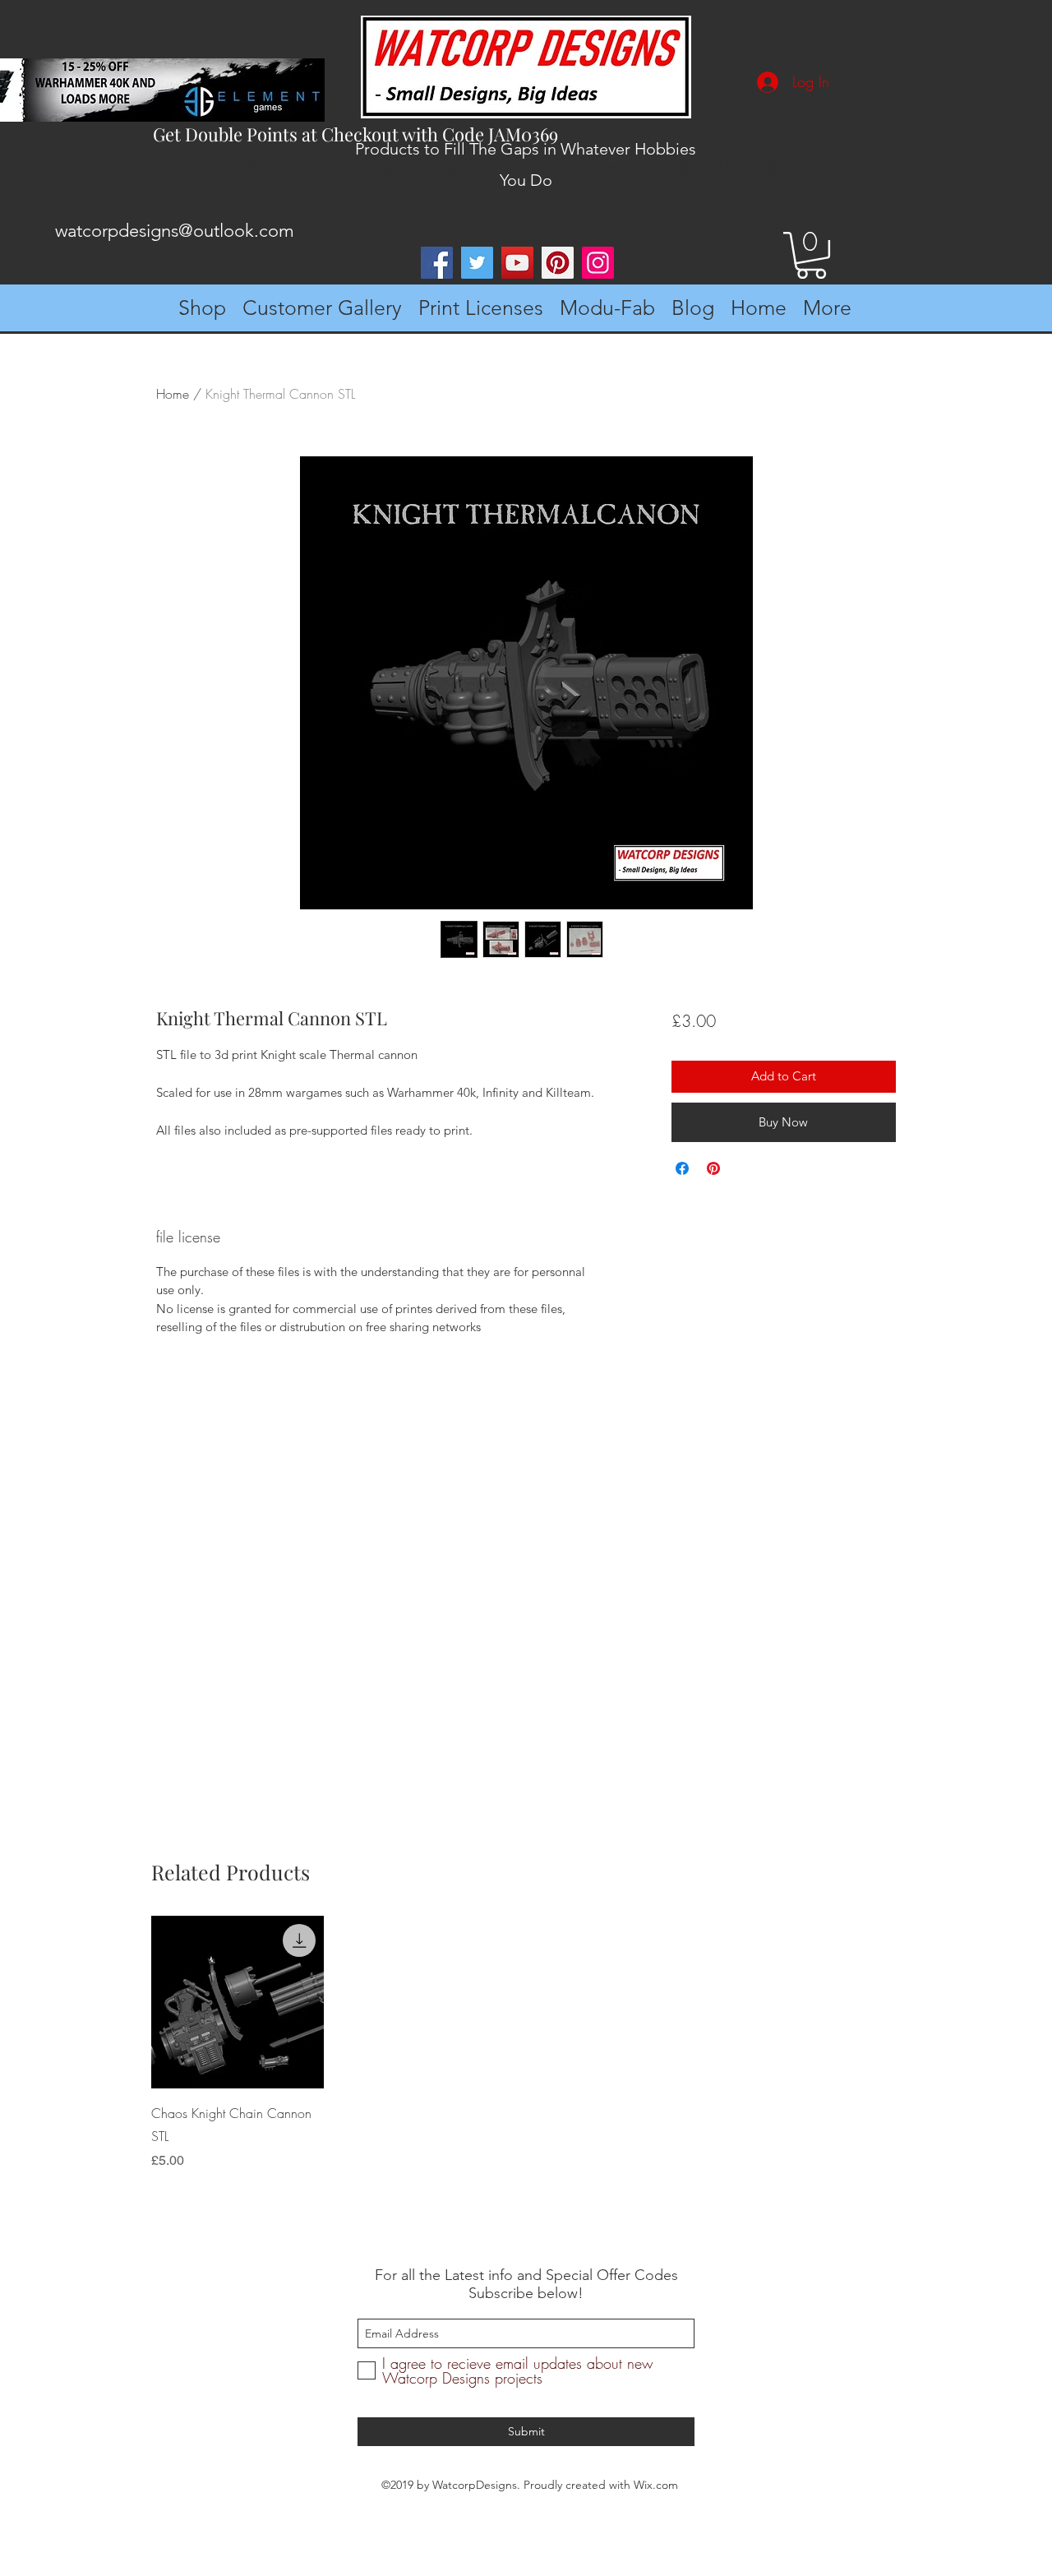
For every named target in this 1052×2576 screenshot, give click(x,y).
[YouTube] (517, 263)
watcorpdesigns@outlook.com (175, 231)
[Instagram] (598, 263)
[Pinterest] (558, 263)
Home (173, 394)
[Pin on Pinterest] (713, 1168)
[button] (811, 255)
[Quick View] (238, 2002)
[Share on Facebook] (682, 1168)
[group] (521, 2043)
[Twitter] (477, 263)
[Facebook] (437, 263)
